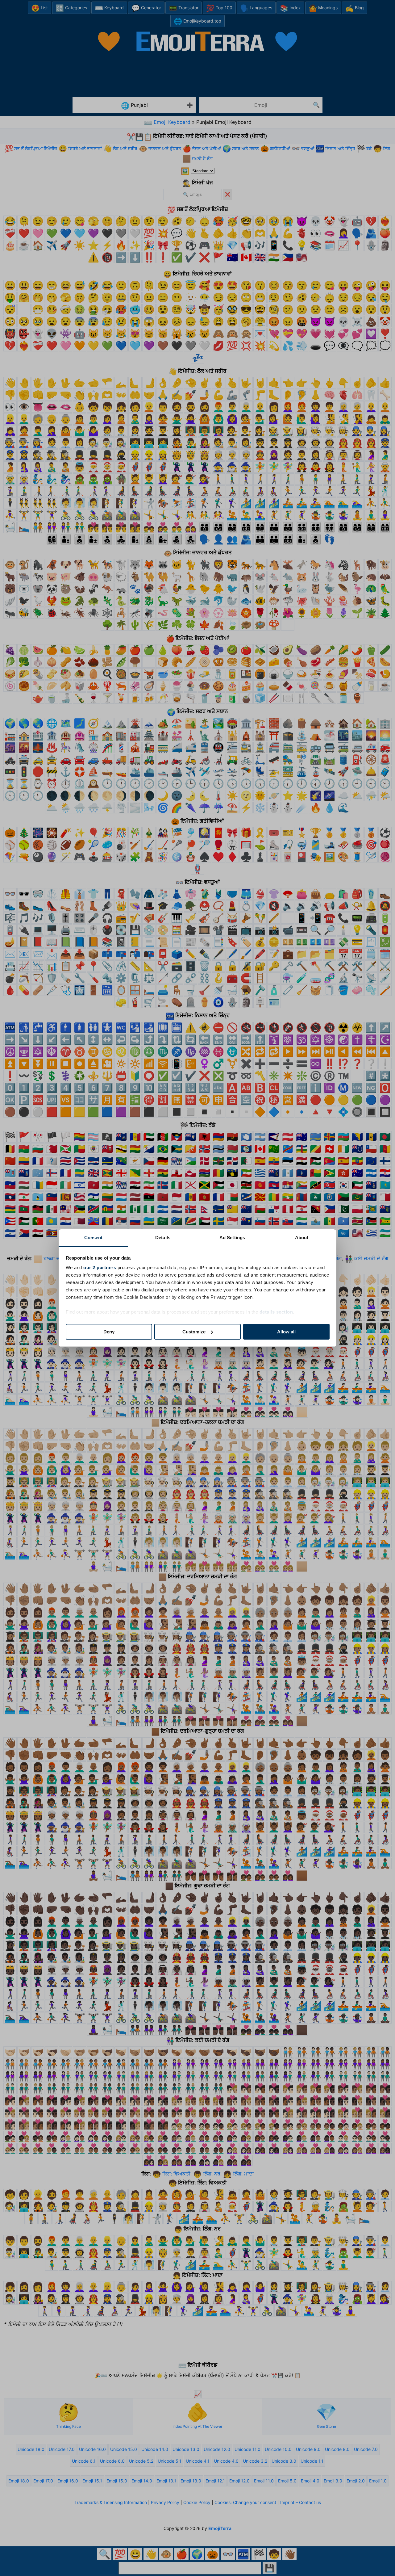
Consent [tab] (94, 1238)
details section (276, 1312)
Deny (109, 1332)
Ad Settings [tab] (232, 1238)
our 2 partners (100, 1267)
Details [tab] (163, 1238)
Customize (194, 1332)
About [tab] (302, 1238)
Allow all (286, 1332)
